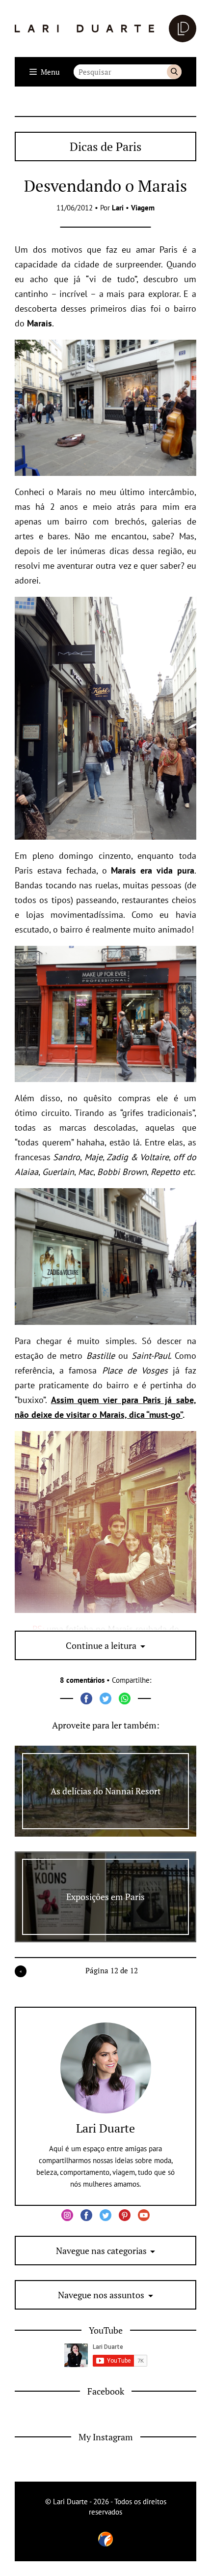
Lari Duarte (105, 2128)
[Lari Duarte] (105, 29)
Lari (118, 208)
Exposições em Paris (105, 1897)
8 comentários (82, 1680)
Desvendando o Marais (105, 186)
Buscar (174, 72)
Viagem (143, 208)
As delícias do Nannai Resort (106, 1791)
